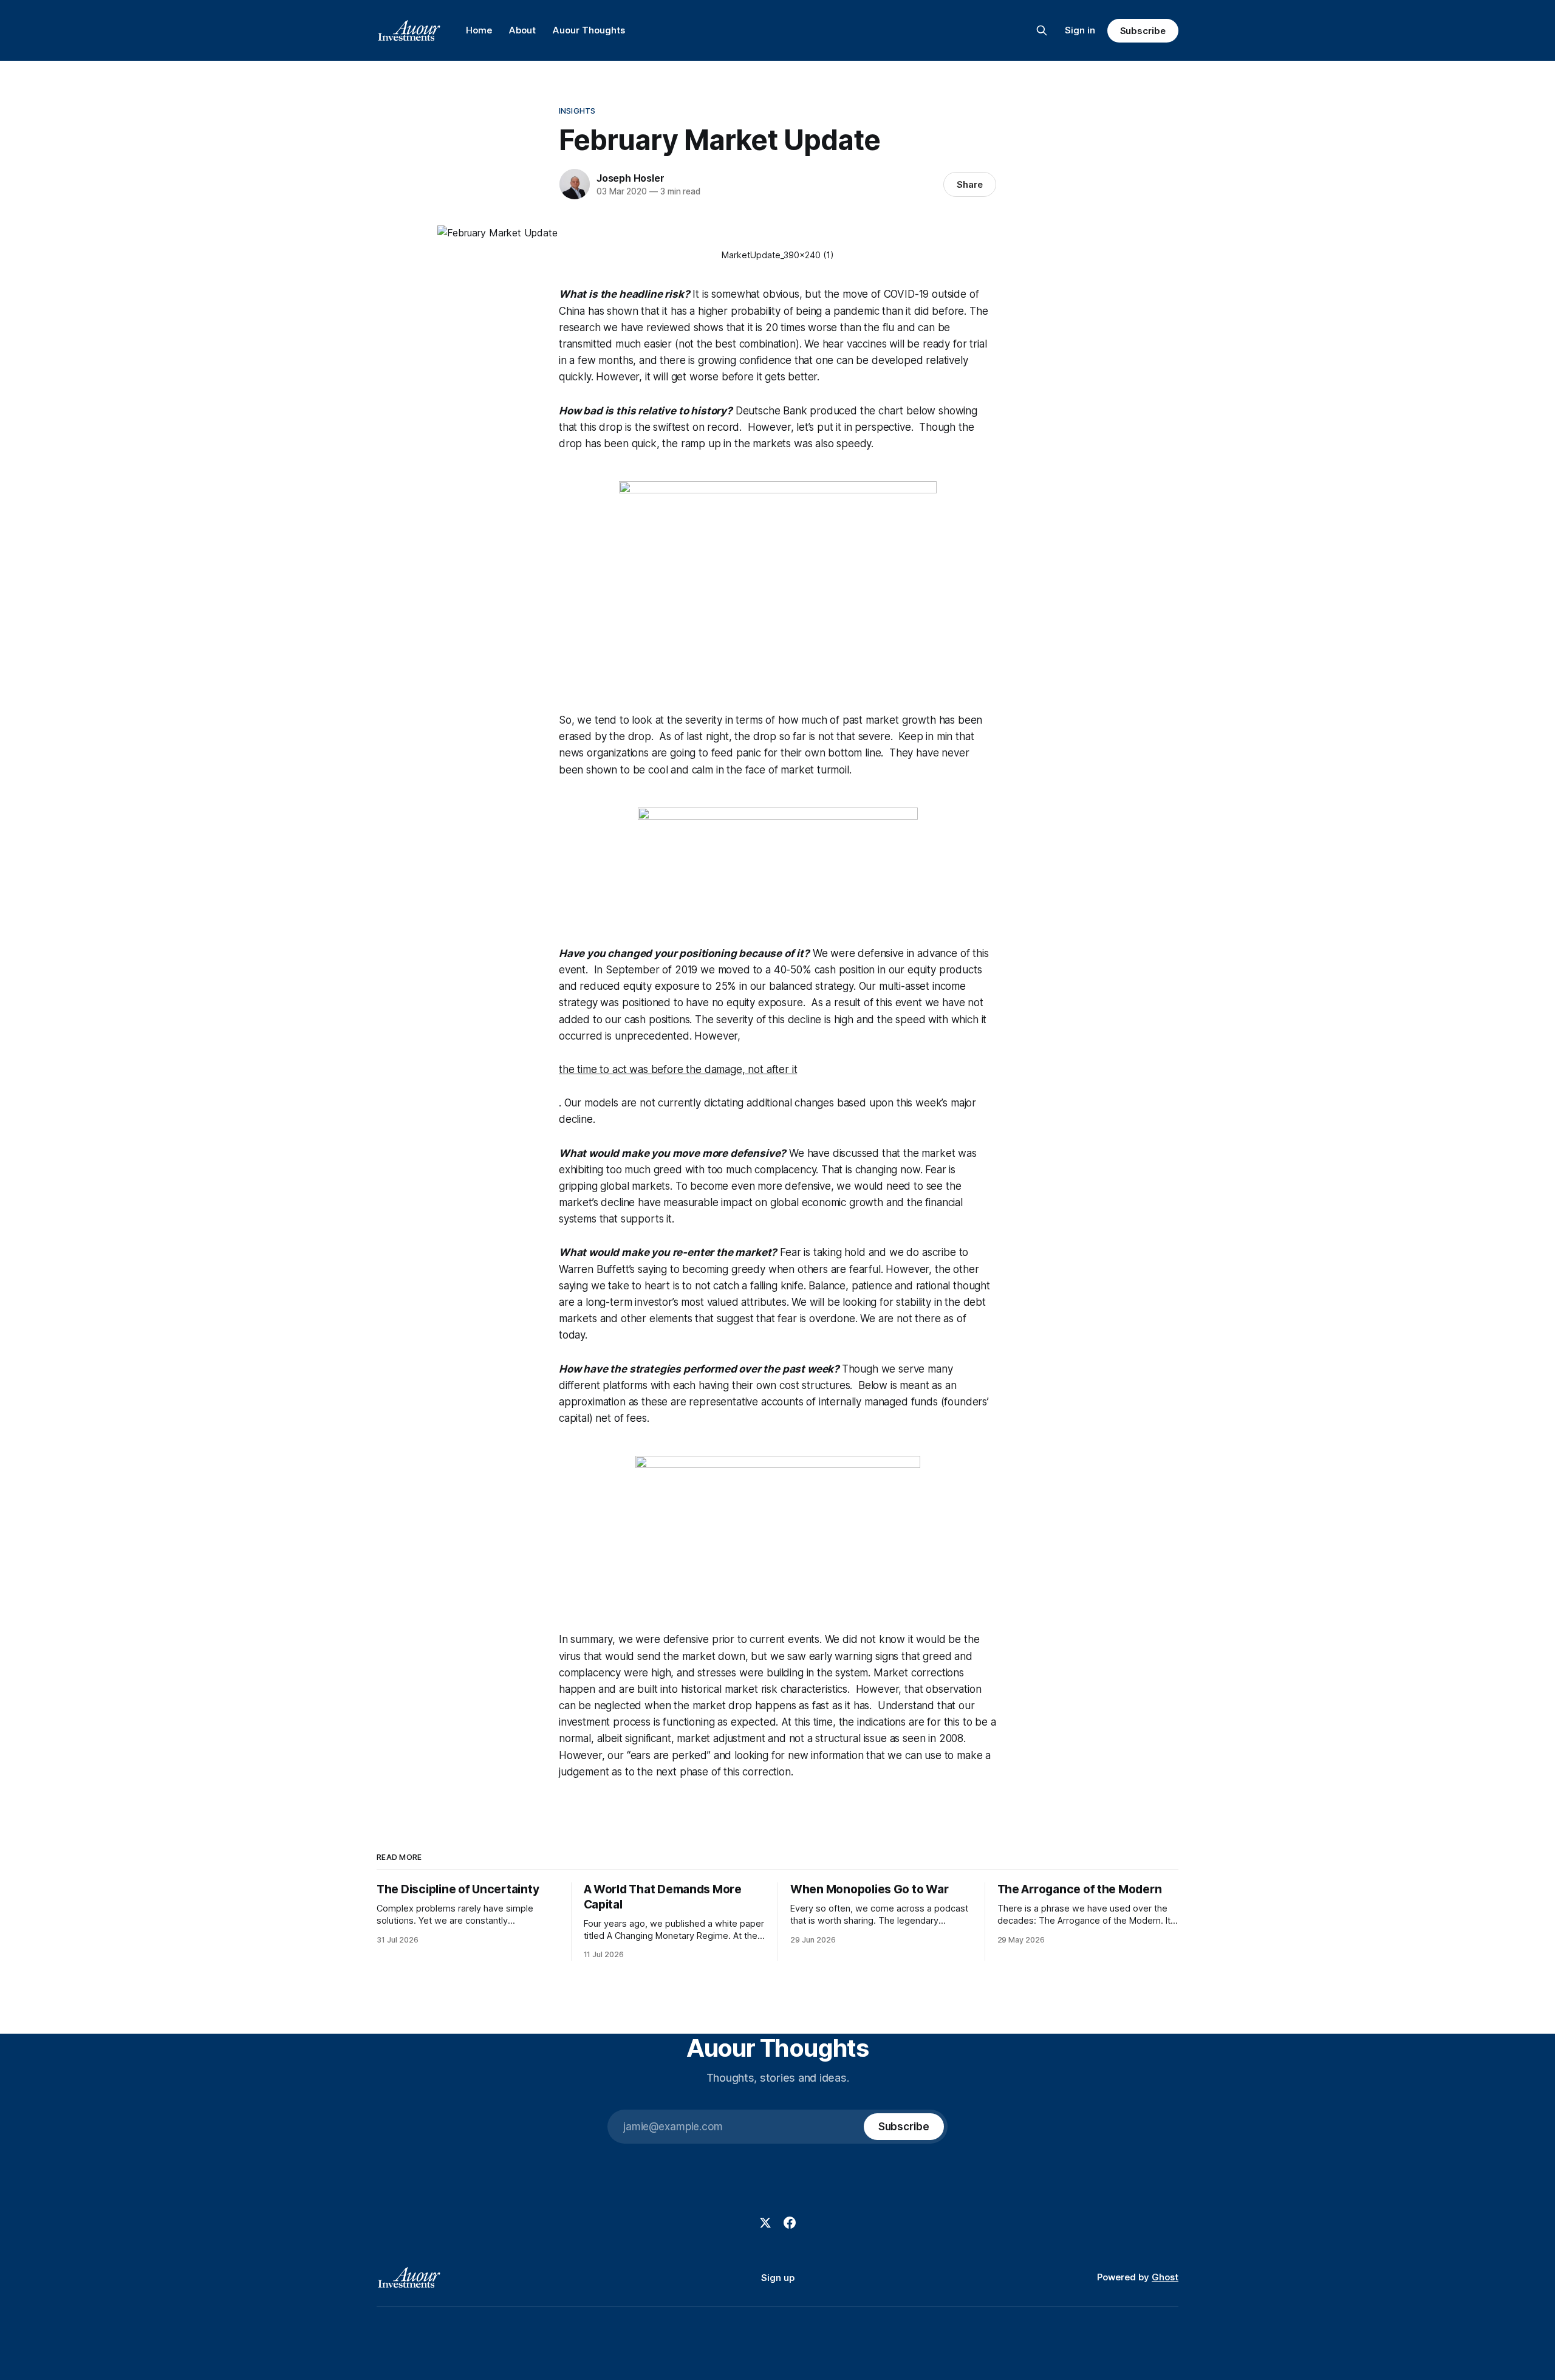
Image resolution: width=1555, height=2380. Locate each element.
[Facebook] (790, 2223)
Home (479, 30)
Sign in (1080, 30)
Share (970, 184)
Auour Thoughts (589, 30)
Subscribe (1143, 31)
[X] (765, 2223)
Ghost (1165, 2277)
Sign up (778, 2278)
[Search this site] (1042, 30)
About (522, 30)
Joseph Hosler (630, 178)
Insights (577, 111)
